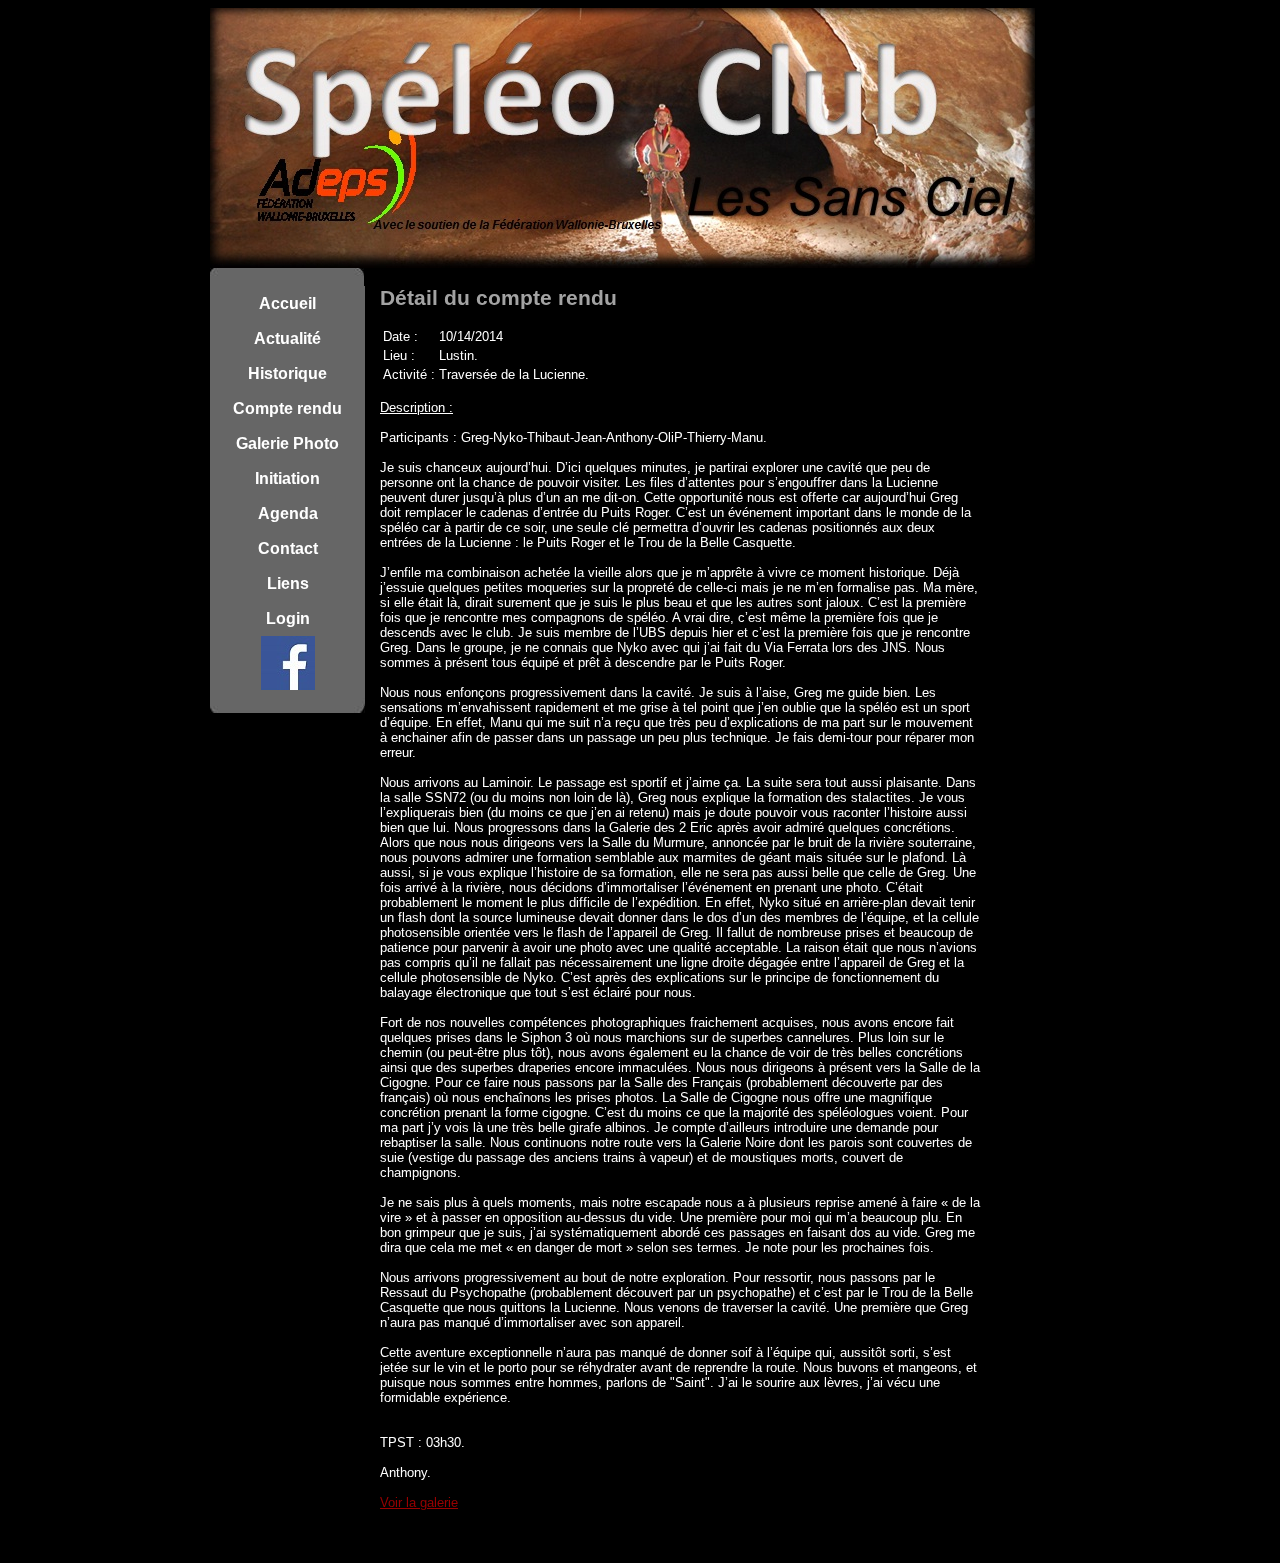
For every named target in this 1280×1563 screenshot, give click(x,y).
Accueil (287, 303)
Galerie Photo (287, 443)
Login (288, 618)
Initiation (287, 478)
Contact (288, 548)
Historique (287, 373)
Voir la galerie (419, 1502)
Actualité (287, 338)
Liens (288, 583)
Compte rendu (287, 408)
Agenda (288, 513)
